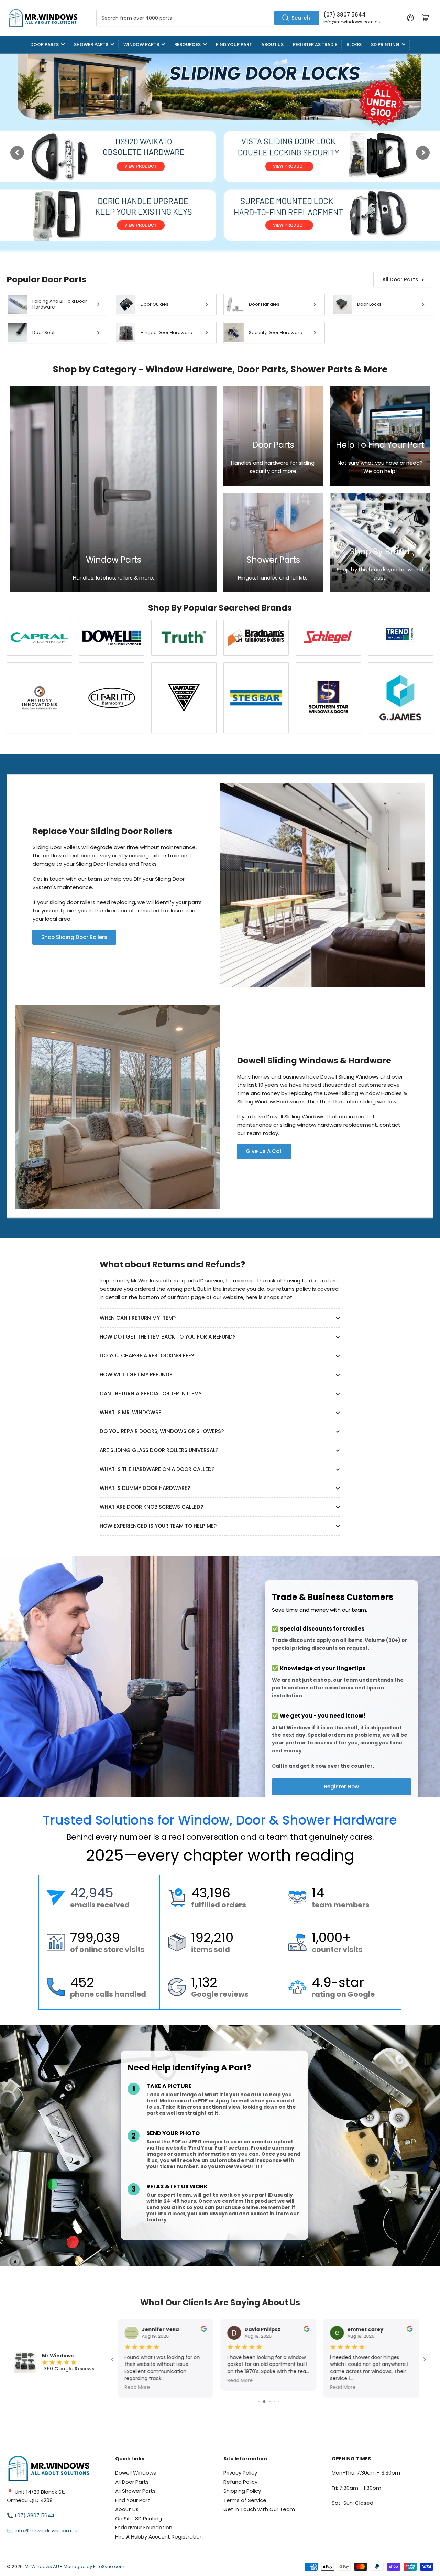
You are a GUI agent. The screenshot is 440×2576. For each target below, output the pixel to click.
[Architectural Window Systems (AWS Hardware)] (184, 698)
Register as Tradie (315, 45)
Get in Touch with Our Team (259, 2509)
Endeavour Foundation (144, 2527)
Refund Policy (240, 2482)
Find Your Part (234, 45)
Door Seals (45, 332)
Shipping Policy (242, 2491)
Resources (188, 45)
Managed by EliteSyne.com (94, 2567)
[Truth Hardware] (184, 638)
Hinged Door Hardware (167, 332)
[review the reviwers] (410, 2330)
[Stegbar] (256, 698)
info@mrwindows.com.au (352, 22)
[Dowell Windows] (112, 638)
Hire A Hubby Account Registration (159, 2537)
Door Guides (155, 304)
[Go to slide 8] (265, 2401)
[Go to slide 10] (276, 2401)
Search (301, 18)
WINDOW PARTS (141, 45)
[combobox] (208, 18)
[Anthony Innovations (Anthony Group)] (40, 698)
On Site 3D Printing (139, 2518)
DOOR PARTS (45, 45)
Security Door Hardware (276, 332)
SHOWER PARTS (91, 45)
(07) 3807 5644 (345, 15)
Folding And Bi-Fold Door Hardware (60, 304)
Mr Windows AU (42, 2567)
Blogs (354, 45)
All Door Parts (400, 279)
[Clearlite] (112, 698)
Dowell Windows (136, 2473)
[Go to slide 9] (271, 2401)
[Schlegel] (328, 638)
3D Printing (385, 45)
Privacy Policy (240, 2473)
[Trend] (400, 638)
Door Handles (264, 304)
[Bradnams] (256, 638)
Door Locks (369, 304)
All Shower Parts (135, 2491)
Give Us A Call (264, 1151)
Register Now (342, 1787)
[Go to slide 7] (260, 2401)
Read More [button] (343, 2387)
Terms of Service (245, 2500)
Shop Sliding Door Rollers (74, 937)
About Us (272, 45)
